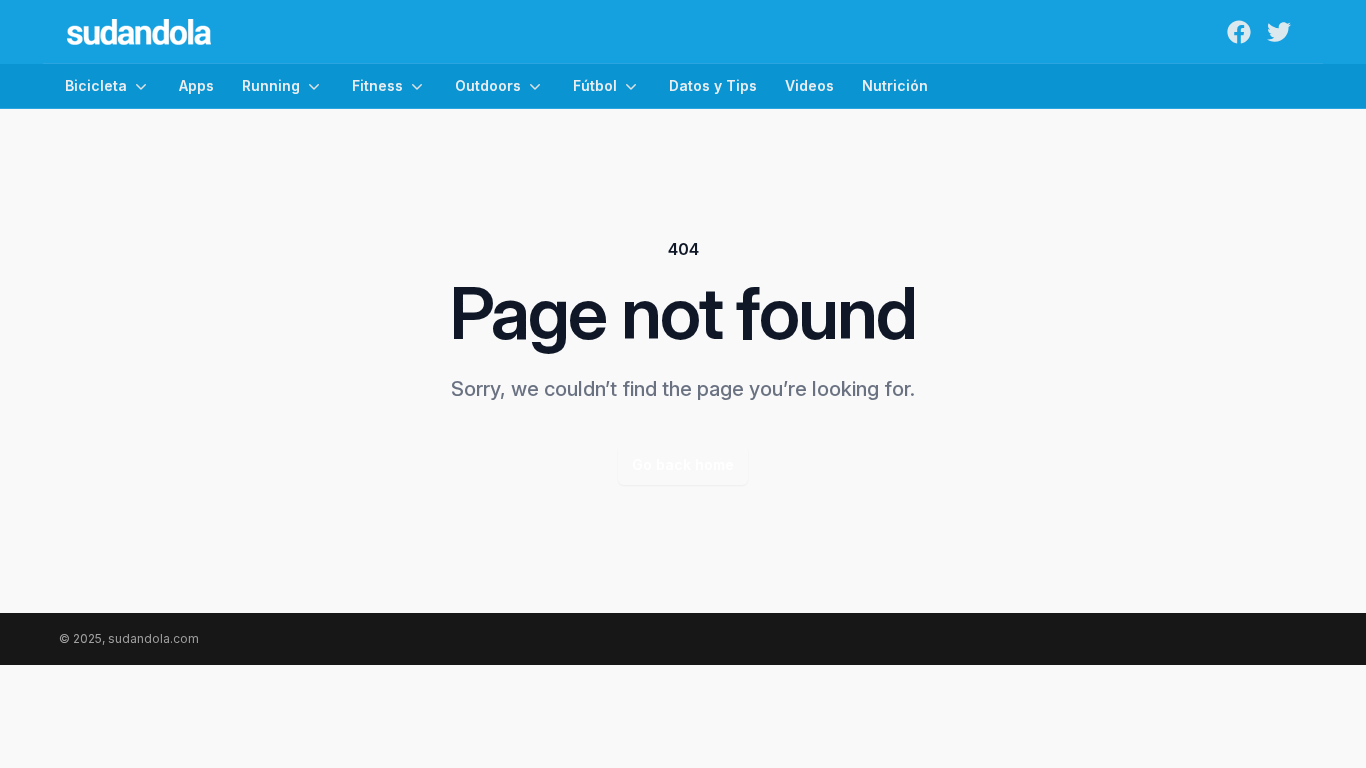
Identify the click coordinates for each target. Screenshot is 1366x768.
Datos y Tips (713, 85)
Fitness (377, 85)
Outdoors (488, 85)
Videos (809, 85)
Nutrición (895, 85)
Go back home (683, 464)
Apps (196, 85)
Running (271, 85)
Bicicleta (96, 85)
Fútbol (595, 85)
